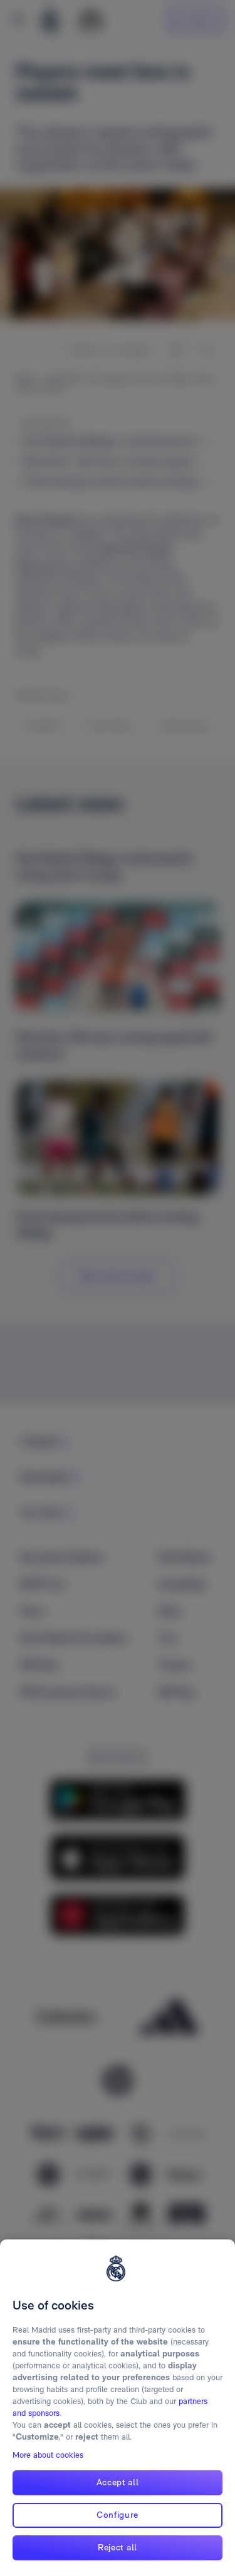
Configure (118, 2515)
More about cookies (48, 2455)
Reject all (118, 2547)
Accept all (118, 2482)
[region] (118, 2408)
